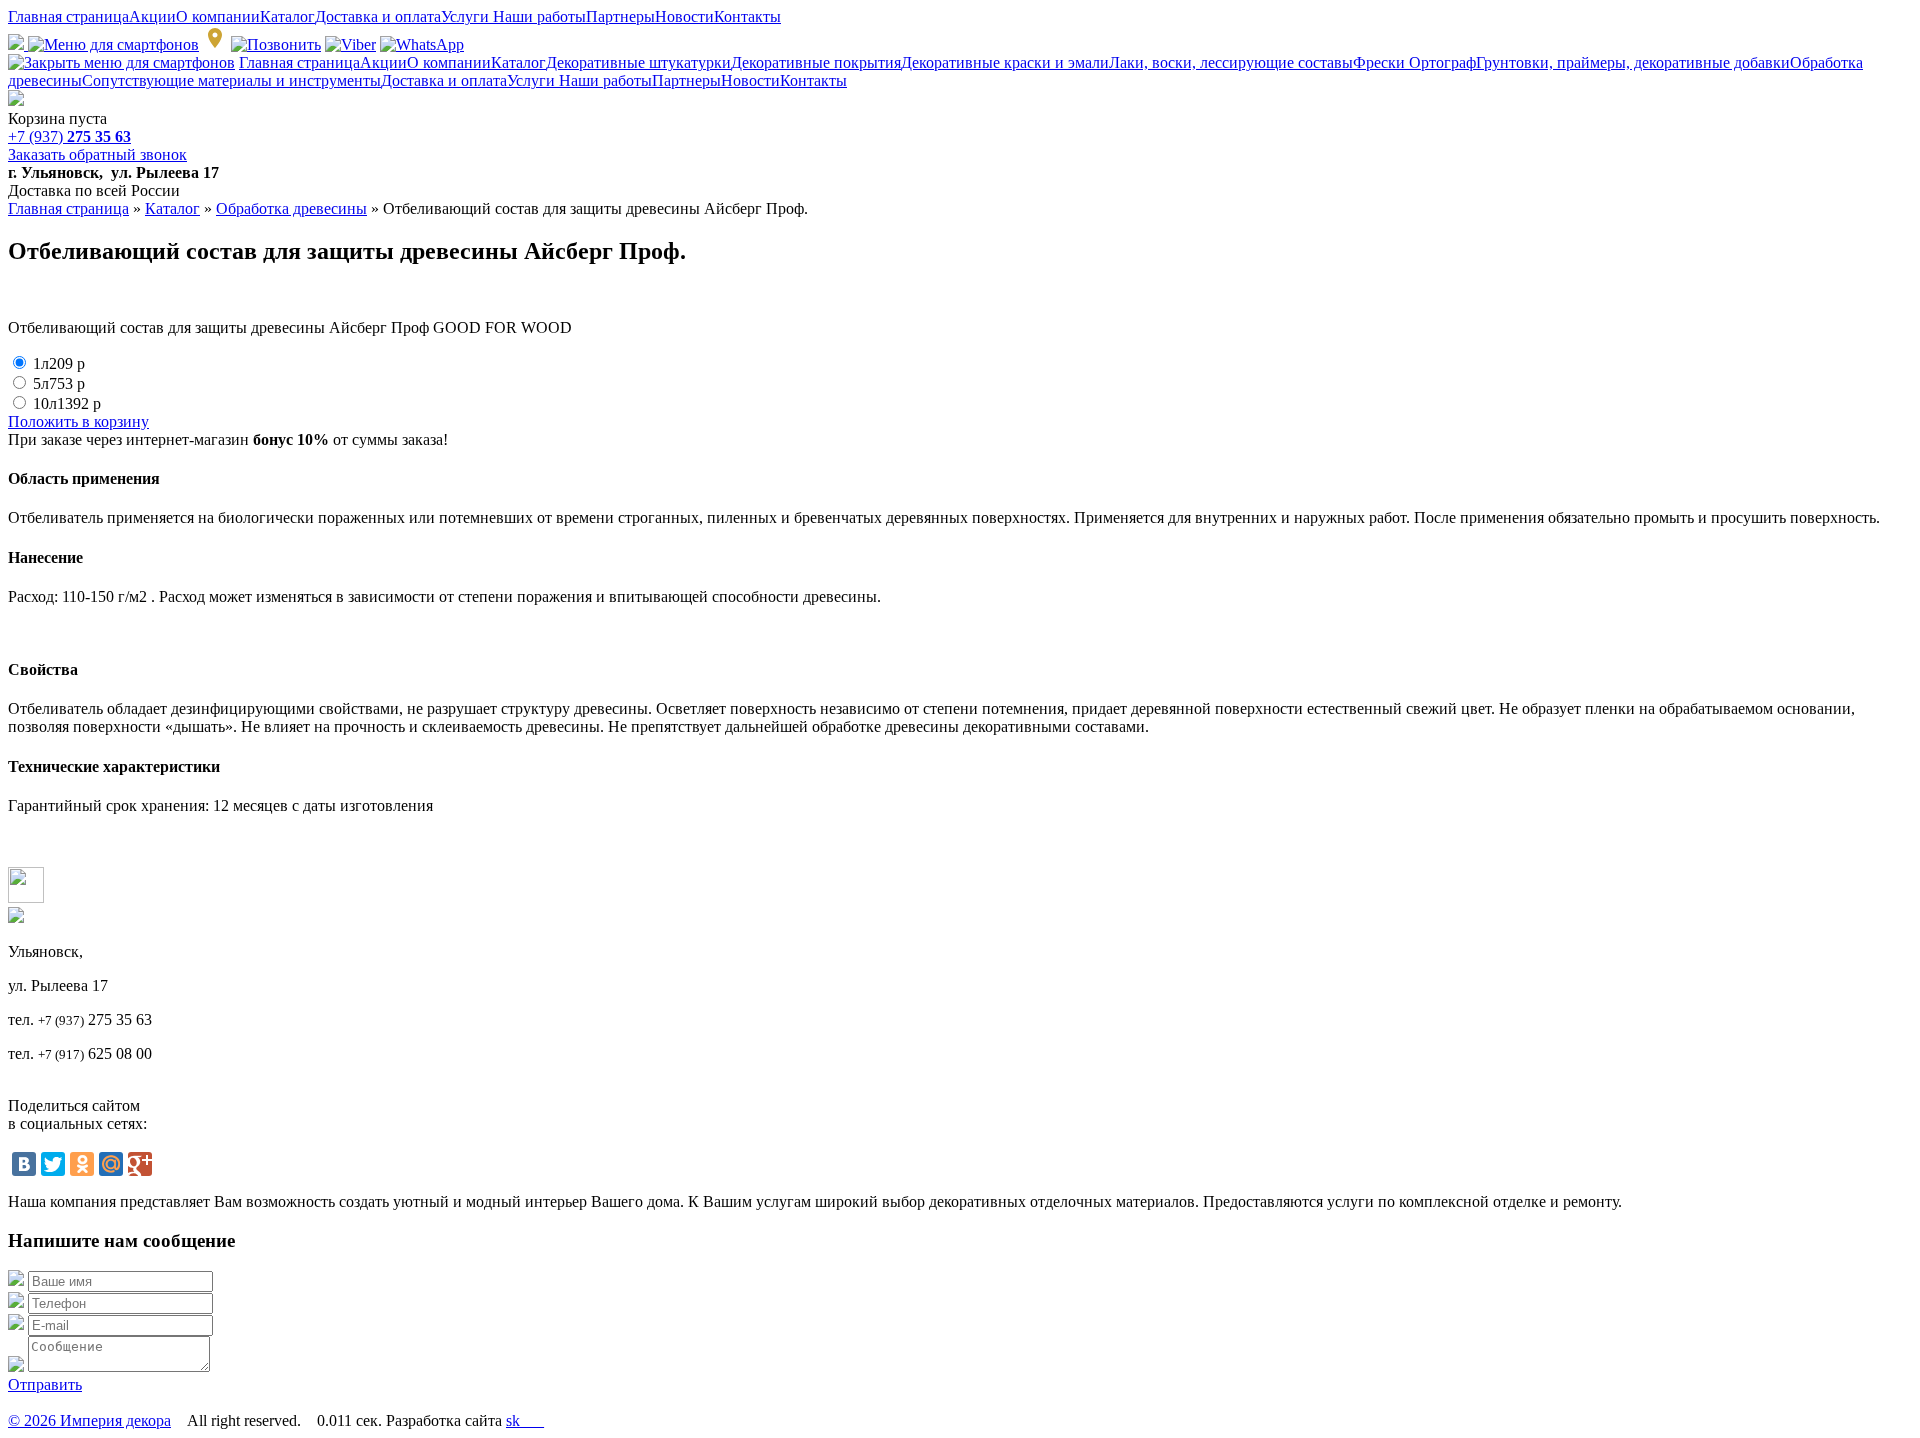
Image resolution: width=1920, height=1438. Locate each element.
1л (59, 363)
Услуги (467, 16)
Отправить (45, 1384)
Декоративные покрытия (816, 62)
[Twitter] (53, 1164)
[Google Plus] (140, 1164)
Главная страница (68, 16)
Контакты (747, 16)
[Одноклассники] (82, 1164)
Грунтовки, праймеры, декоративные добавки (1633, 62)
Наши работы (539, 16)
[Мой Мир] (111, 1164)
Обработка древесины (291, 208)
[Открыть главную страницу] (16, 100)
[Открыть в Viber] (350, 44)
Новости (684, 16)
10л (67, 403)
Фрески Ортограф (1414, 62)
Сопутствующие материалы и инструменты (231, 80)
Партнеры (620, 16)
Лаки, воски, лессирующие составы (1231, 62)
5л (59, 383)
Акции (152, 16)
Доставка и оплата (378, 16)
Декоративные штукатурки (638, 62)
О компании (218, 16)
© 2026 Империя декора (89, 1420)
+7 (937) (69, 136)
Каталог (287, 16)
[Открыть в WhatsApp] (422, 44)
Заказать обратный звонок (97, 154)
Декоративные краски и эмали (1005, 62)
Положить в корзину (78, 421)
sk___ (525, 1420)
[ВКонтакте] (24, 1164)
